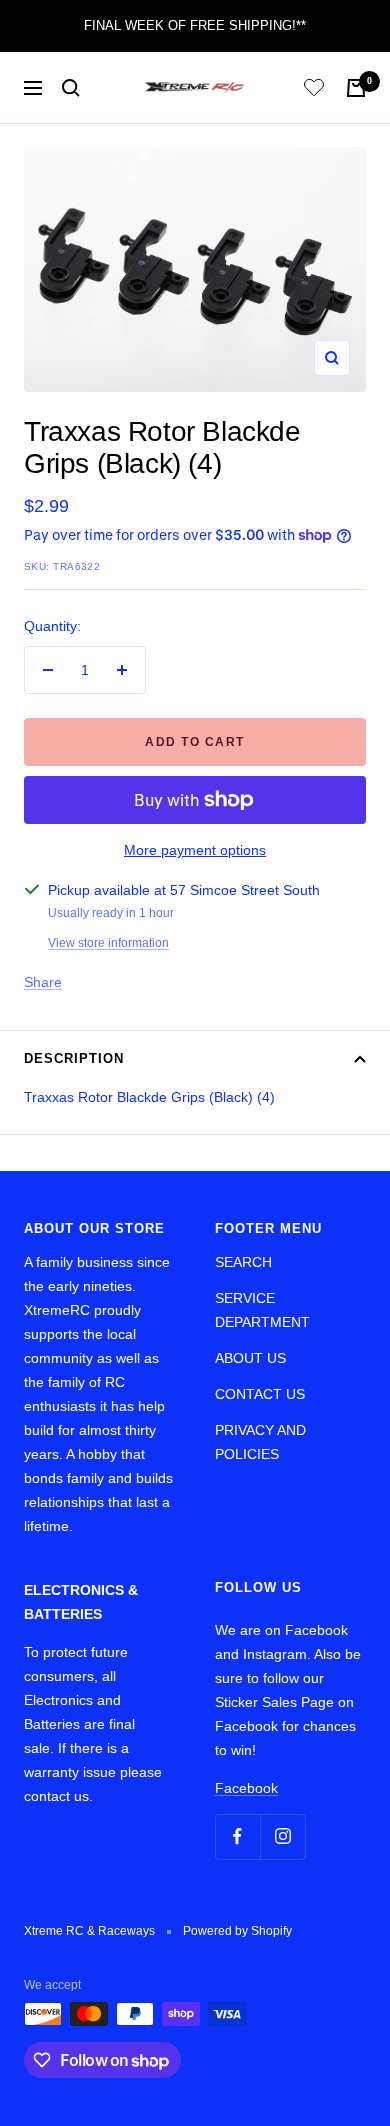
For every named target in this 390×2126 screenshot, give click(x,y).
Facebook (246, 1788)
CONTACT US (260, 1394)
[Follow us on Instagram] (282, 1836)
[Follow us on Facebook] (237, 1836)
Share (43, 982)
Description (74, 1058)
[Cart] (356, 88)
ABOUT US (250, 1358)
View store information (108, 943)
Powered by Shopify (237, 1931)
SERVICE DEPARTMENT (262, 1310)
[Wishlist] (314, 90)
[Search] (71, 88)
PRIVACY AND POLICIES (260, 1442)
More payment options (195, 850)
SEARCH (243, 1262)
